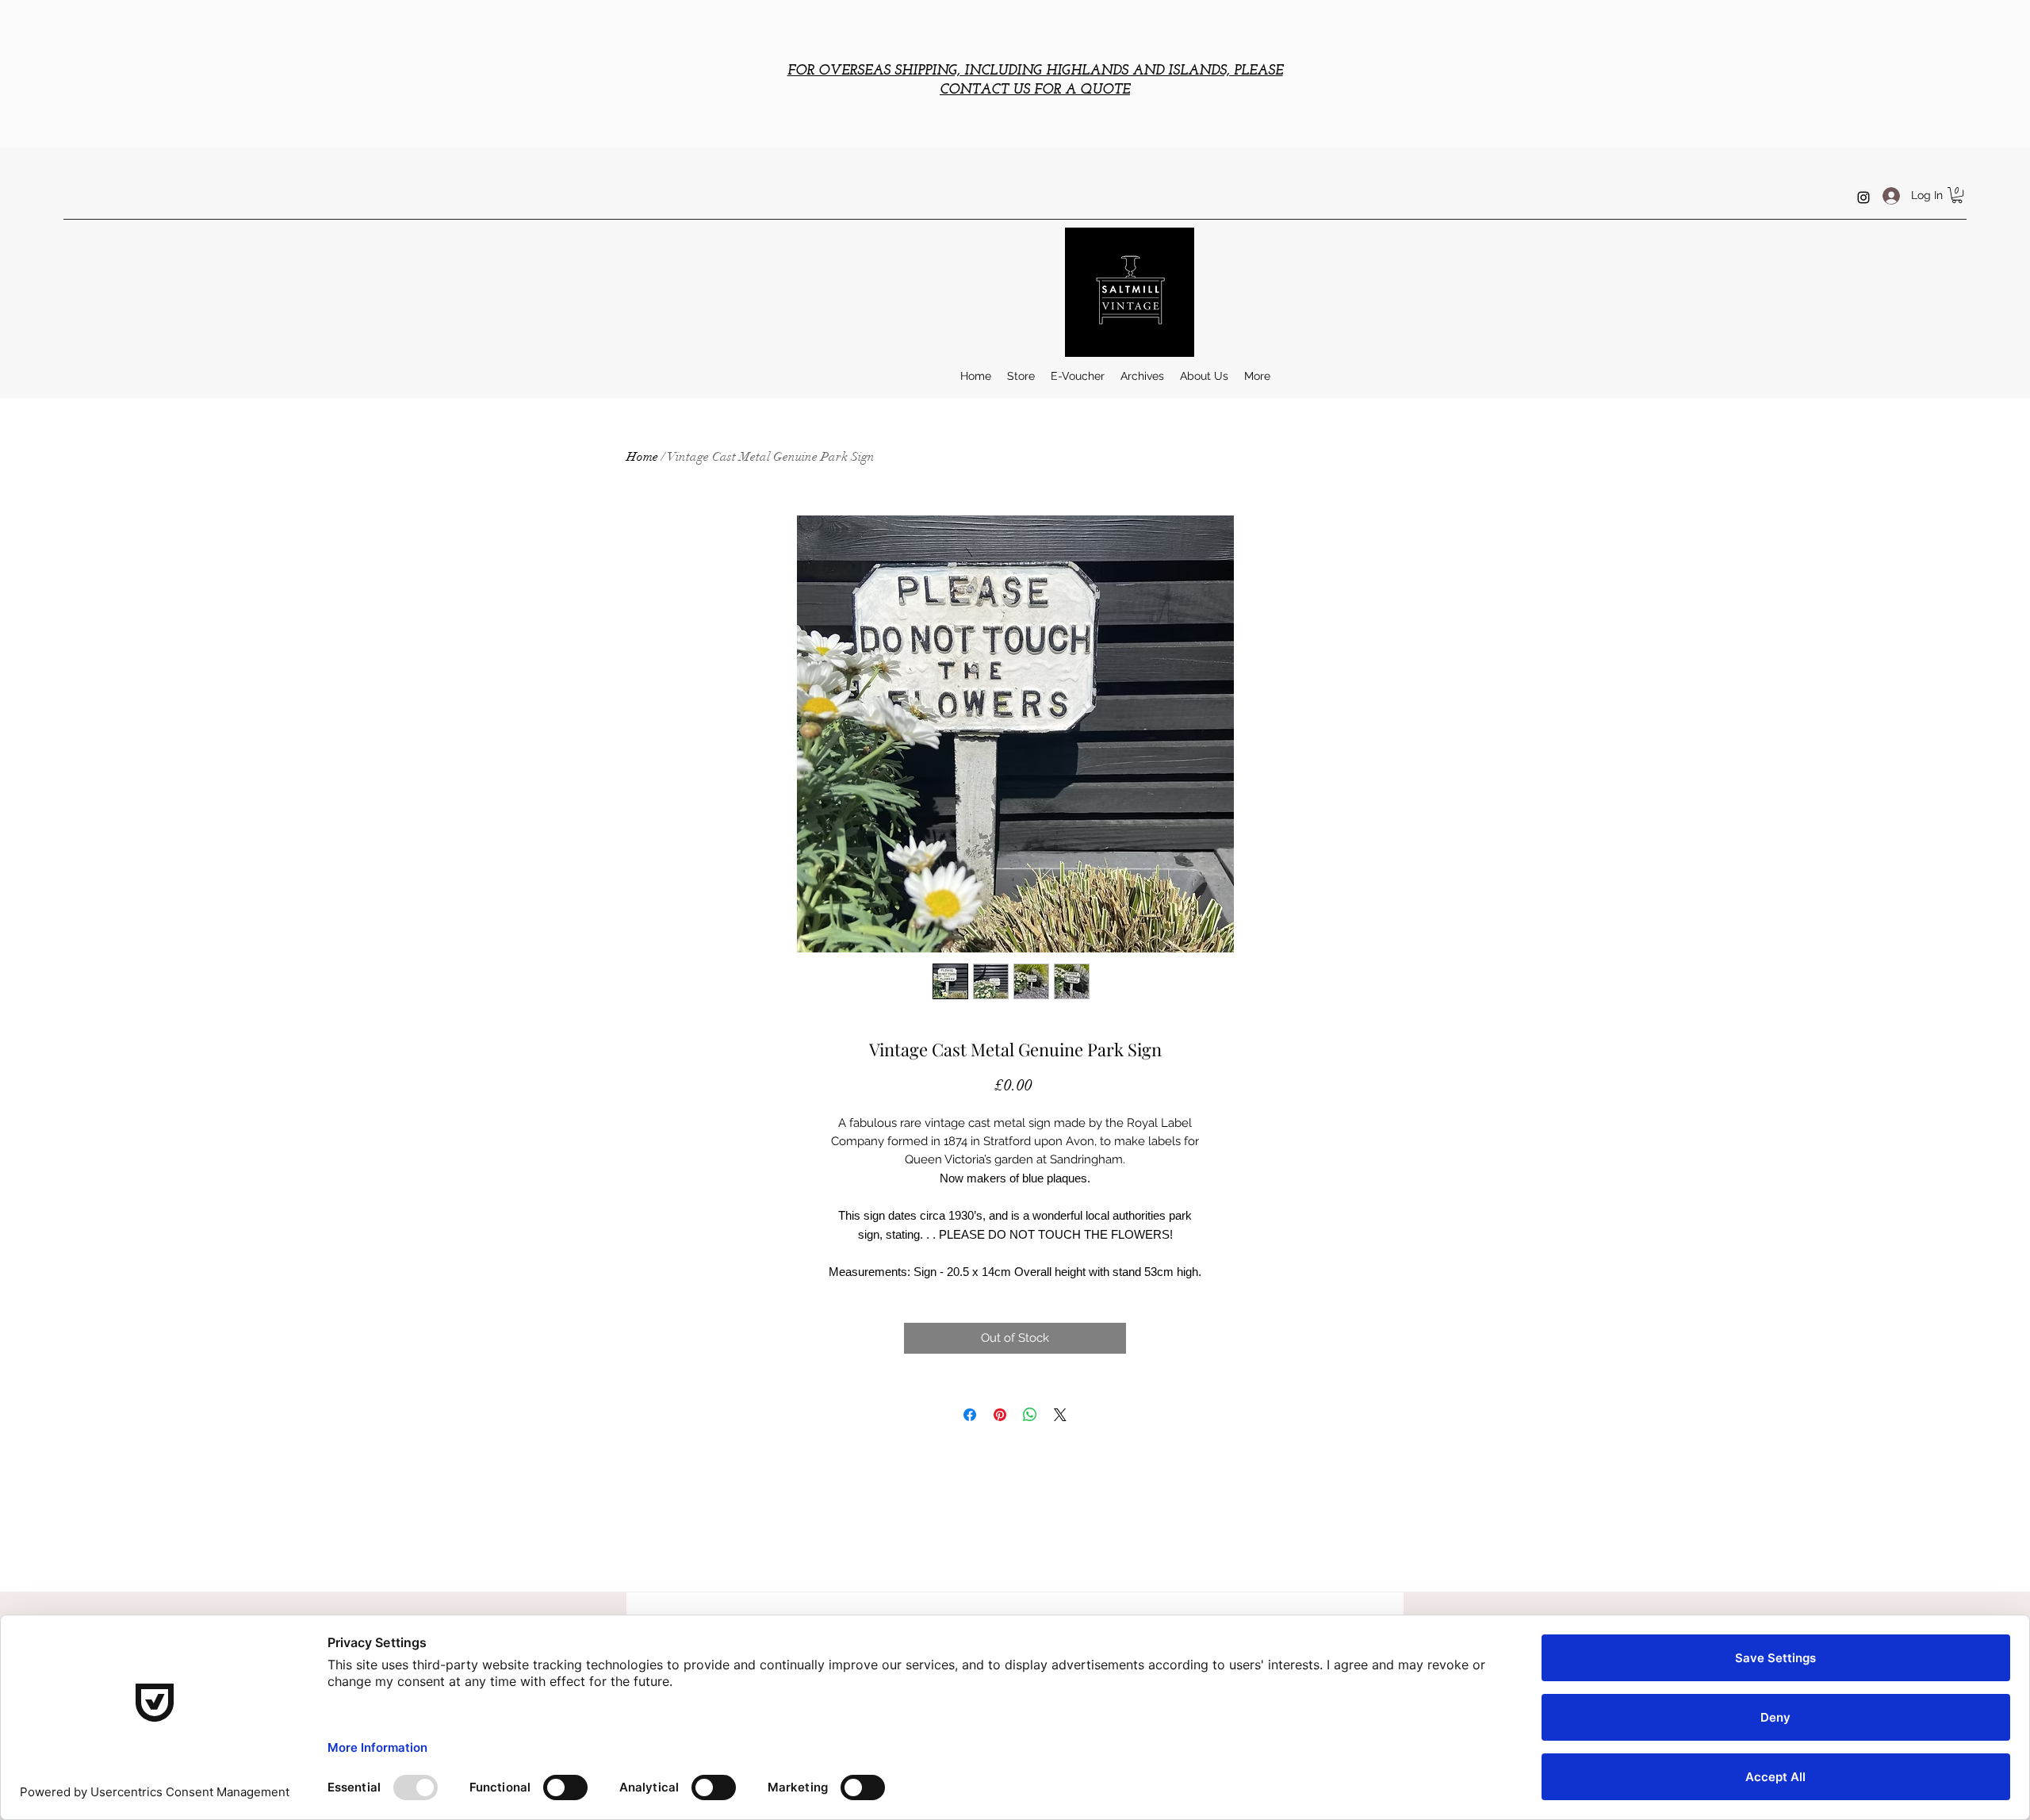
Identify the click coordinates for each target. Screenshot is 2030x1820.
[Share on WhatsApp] (1030, 1415)
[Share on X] (1060, 1415)
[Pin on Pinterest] (1000, 1415)
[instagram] (1863, 197)
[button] (1957, 195)
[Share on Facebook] (970, 1415)
